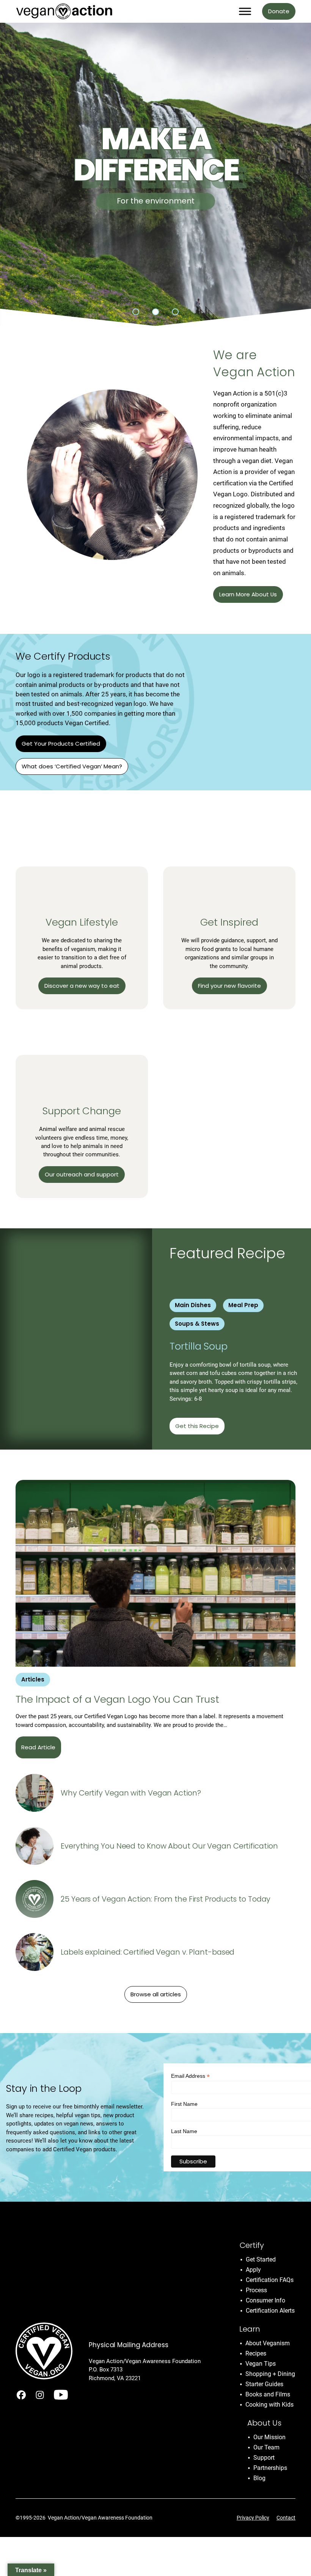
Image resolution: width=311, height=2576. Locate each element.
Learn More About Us (248, 594)
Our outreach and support (82, 1174)
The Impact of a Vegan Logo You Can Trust (117, 1699)
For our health (155, 201)
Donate (279, 11)
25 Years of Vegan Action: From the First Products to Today (166, 1899)
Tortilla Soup (200, 1346)
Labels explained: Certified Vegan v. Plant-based (148, 1952)
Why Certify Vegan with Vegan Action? (131, 1793)
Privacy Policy (253, 2518)
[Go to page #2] (155, 312)
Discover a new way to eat (82, 986)
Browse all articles (156, 1994)
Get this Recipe (197, 1426)
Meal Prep (243, 1305)
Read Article (38, 1747)
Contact (286, 2518)
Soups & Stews (197, 1324)
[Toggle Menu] (245, 11)
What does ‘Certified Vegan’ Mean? (72, 766)
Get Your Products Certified (61, 744)
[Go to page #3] (175, 312)
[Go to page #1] (136, 312)
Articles (33, 1679)
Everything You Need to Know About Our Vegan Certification (169, 1846)
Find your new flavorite (229, 986)
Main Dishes (193, 1305)
